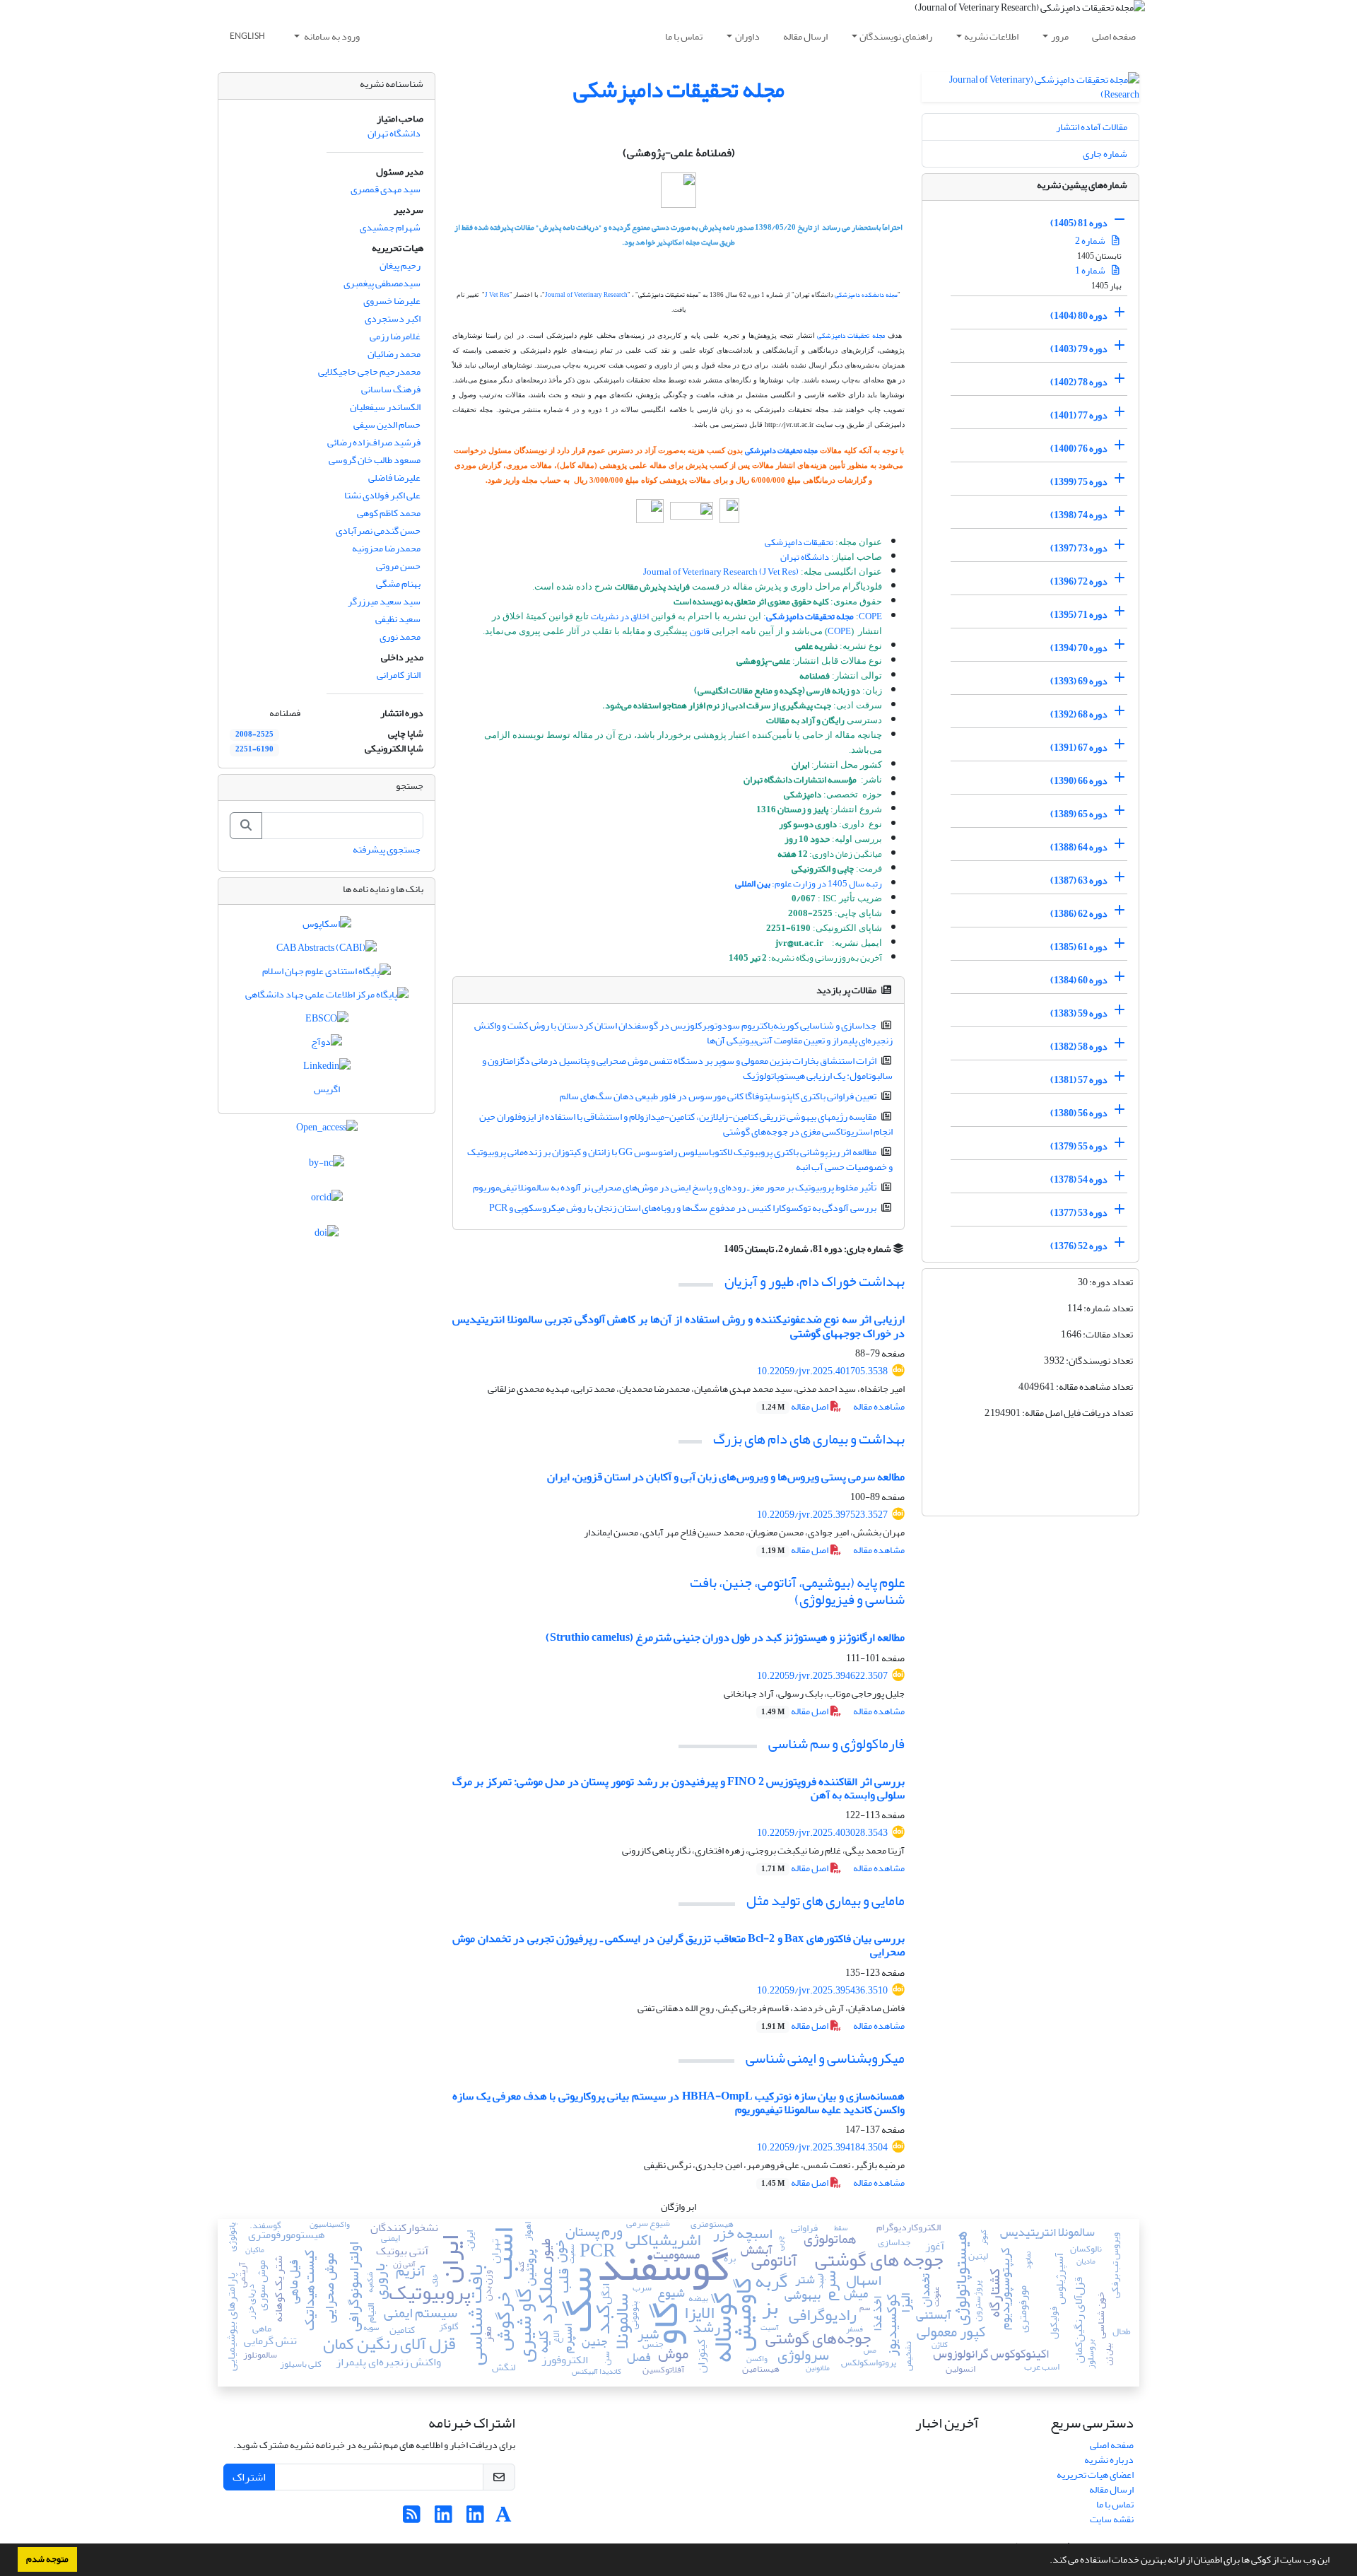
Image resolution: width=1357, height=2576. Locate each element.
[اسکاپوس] (327, 927)
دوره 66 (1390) (1079, 781)
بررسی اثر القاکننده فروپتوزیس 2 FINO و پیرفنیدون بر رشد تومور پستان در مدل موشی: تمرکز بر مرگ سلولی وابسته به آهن (678, 1788)
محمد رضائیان (394, 354)
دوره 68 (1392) (1079, 714)
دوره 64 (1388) (1079, 847)
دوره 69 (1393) (1079, 681)
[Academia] (504, 2518)
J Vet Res (497, 295)
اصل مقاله (795, 1406)
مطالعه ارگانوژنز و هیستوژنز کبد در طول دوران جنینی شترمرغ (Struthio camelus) (725, 1637)
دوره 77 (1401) (1079, 415)
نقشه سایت (1112, 2519)
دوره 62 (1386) (1079, 914)
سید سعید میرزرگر (384, 601)
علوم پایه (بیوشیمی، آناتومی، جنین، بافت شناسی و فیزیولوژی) (797, 1591)
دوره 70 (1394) (1079, 648)
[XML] (715, 1249)
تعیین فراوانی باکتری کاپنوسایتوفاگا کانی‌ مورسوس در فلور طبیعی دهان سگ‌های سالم (718, 1096)
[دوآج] (327, 1045)
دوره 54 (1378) (1079, 1179)
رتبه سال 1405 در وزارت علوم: (809, 884)
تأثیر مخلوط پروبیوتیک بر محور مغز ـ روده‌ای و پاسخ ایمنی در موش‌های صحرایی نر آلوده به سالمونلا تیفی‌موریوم (675, 1187)
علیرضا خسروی (392, 301)
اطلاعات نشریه (991, 36)
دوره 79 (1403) (1079, 349)
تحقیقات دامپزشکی (799, 542)
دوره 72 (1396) (1079, 581)
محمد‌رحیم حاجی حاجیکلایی (369, 371)
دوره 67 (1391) (1079, 748)
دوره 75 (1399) (1079, 482)
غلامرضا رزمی (395, 336)
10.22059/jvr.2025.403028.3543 (822, 1833)
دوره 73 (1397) (1079, 548)
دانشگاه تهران (805, 557)
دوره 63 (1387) (1079, 880)
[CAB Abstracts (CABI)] (327, 950)
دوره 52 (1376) (1079, 1246)
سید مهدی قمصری (386, 189)
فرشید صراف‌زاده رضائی (374, 442)
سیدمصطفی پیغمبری (382, 283)
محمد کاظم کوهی (389, 513)
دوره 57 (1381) (1079, 1080)
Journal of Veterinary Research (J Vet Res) (721, 572)
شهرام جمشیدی (390, 227)
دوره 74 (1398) (1079, 515)
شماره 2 (1091, 241)
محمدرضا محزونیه (386, 548)
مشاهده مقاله (879, 1406)
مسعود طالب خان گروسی (375, 460)
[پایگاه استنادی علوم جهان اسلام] (327, 974)
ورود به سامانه (331, 36)
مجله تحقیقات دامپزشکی (679, 90)
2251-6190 (254, 749)
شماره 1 (1091, 270)
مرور (1060, 36)
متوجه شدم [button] (47, 2559)
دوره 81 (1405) (1079, 223)
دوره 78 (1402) (1079, 382)
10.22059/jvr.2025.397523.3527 (822, 1515)
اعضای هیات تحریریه (1095, 2475)
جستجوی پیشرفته (387, 849)
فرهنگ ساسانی (391, 389)
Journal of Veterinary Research (586, 295)
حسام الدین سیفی (387, 425)
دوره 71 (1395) (1079, 615)
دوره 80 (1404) (1079, 316)
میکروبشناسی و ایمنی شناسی (825, 2058)
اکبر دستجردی (393, 318)
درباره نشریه (1109, 2460)
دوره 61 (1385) (1079, 947)
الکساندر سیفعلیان (385, 407)
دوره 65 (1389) (1079, 814)
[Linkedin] (327, 1069)
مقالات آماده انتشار (1092, 127)
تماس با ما (684, 36)
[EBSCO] (327, 1021)
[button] (1046, 2561)
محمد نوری (400, 637)
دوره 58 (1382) (1079, 1047)
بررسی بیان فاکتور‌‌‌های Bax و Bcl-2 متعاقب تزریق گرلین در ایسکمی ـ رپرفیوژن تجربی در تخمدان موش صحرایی (678, 1945)
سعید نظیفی (398, 619)
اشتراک (249, 2477)
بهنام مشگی (398, 584)
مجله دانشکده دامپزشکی (866, 295)
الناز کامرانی (399, 675)
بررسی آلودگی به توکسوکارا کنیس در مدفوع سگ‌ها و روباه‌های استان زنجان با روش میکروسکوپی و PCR (683, 1208)
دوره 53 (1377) (1079, 1213)
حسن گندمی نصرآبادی (378, 531)
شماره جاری (1105, 154)
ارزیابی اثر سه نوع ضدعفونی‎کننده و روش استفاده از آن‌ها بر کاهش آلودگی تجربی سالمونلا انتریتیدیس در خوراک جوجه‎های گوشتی (678, 1326)
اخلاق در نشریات (620, 616)
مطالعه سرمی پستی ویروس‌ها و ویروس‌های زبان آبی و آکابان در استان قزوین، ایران (726, 1477)
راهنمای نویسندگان (896, 36)
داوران (747, 36)
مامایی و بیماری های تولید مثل (826, 1901)
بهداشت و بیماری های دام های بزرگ (809, 1439)
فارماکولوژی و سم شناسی (836, 1744)
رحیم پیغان (400, 265)
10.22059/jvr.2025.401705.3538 (822, 1371)
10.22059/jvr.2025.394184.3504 (822, 2147)
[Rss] (412, 2518)
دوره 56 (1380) (1079, 1113)
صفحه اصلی (1114, 36)
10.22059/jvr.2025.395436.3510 (822, 1990)
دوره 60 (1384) (1079, 980)
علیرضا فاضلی (394, 478)
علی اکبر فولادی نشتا (382, 495)
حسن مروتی (398, 566)
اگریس (327, 1089)
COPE (870, 616)
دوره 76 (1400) (1079, 449)
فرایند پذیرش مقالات (652, 587)
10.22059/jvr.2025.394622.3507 (822, 1676)
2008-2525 (254, 734)
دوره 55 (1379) (1079, 1146)
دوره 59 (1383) (1079, 1013)
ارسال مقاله (805, 36)
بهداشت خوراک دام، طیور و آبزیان (815, 1281)
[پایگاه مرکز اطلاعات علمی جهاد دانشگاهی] (327, 998)
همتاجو (675, 706)
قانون (700, 631)
